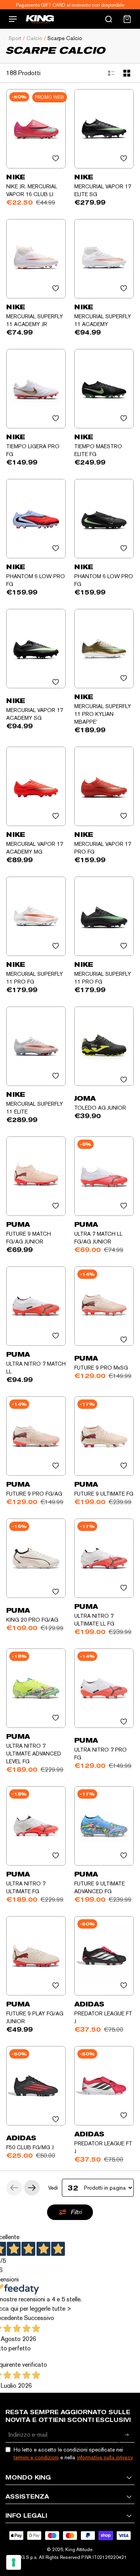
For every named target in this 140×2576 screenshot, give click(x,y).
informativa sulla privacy (105, 2457)
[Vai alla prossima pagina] (32, 2188)
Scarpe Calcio (65, 38)
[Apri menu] (13, 19)
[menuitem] (127, 19)
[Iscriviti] (127, 2435)
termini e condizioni (36, 2457)
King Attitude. (80, 2550)
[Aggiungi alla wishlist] (56, 158)
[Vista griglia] (127, 73)
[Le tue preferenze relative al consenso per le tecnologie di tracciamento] (14, 2562)
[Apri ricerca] (108, 19)
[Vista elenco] (111, 73)
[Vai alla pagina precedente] (14, 2188)
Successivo (39, 2318)
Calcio (34, 38)
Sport (15, 38)
